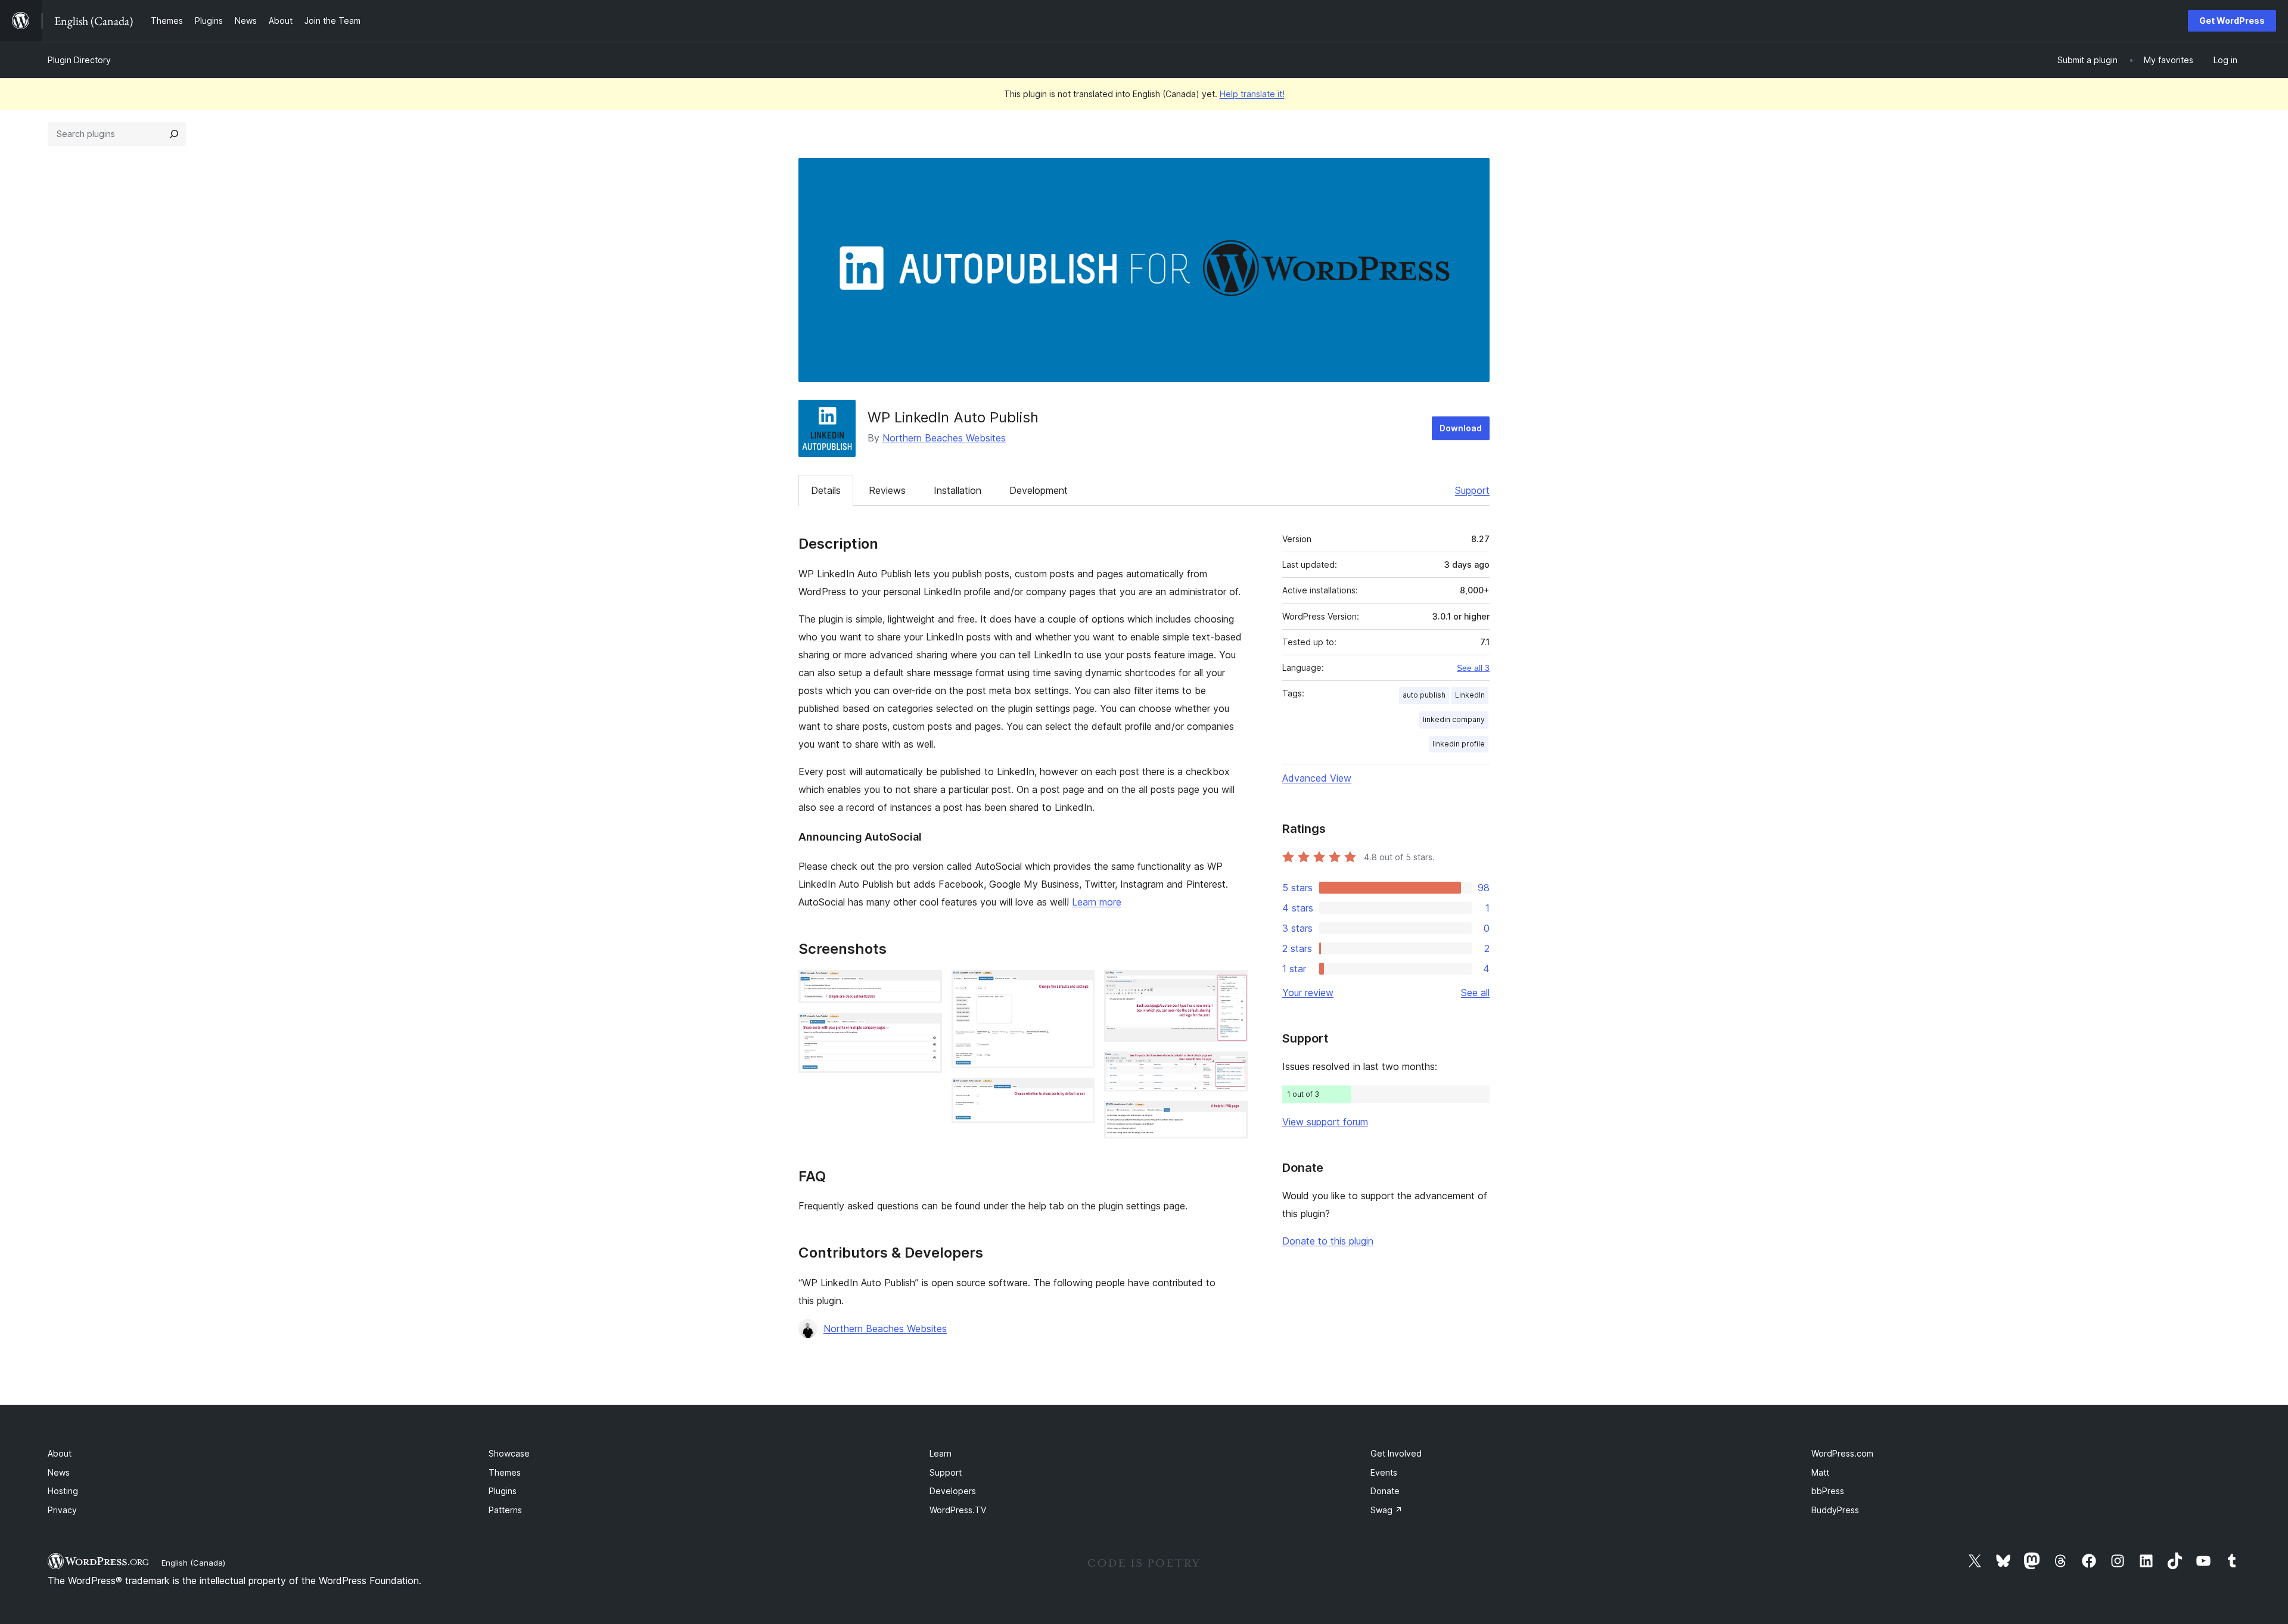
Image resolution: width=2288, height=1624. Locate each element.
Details (826, 490)
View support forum (1325, 1122)
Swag (1387, 1510)
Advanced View (1317, 778)
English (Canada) (193, 1563)
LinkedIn (1470, 695)
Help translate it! (1252, 94)
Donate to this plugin (1328, 1241)
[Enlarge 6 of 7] (1232, 1068)
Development (1039, 490)
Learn (941, 1453)
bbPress (1828, 1491)
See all (1475, 993)
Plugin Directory (79, 60)
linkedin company (1454, 719)
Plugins (503, 1491)
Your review (1308, 993)
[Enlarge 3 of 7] (1078, 986)
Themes (505, 1472)
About (60, 1453)
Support (1472, 490)
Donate (1385, 1491)
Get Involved (1396, 1453)
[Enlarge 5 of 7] (1232, 986)
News (59, 1472)
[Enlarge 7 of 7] (1232, 1117)
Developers (953, 1491)
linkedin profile (1459, 744)
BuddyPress (1835, 1510)
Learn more (1097, 902)
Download (1461, 428)
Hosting (63, 1491)
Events (1384, 1472)
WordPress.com (1842, 1453)
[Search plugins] (174, 134)
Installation (958, 490)
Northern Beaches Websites (944, 438)
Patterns (505, 1510)
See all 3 (1473, 668)
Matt (1820, 1472)
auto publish (1424, 695)
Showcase (509, 1453)
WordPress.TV (958, 1510)
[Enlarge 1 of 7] (926, 986)
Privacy (62, 1510)
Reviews (887, 490)
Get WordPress (2232, 21)
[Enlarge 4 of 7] (1078, 1094)
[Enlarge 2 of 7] (926, 1029)
